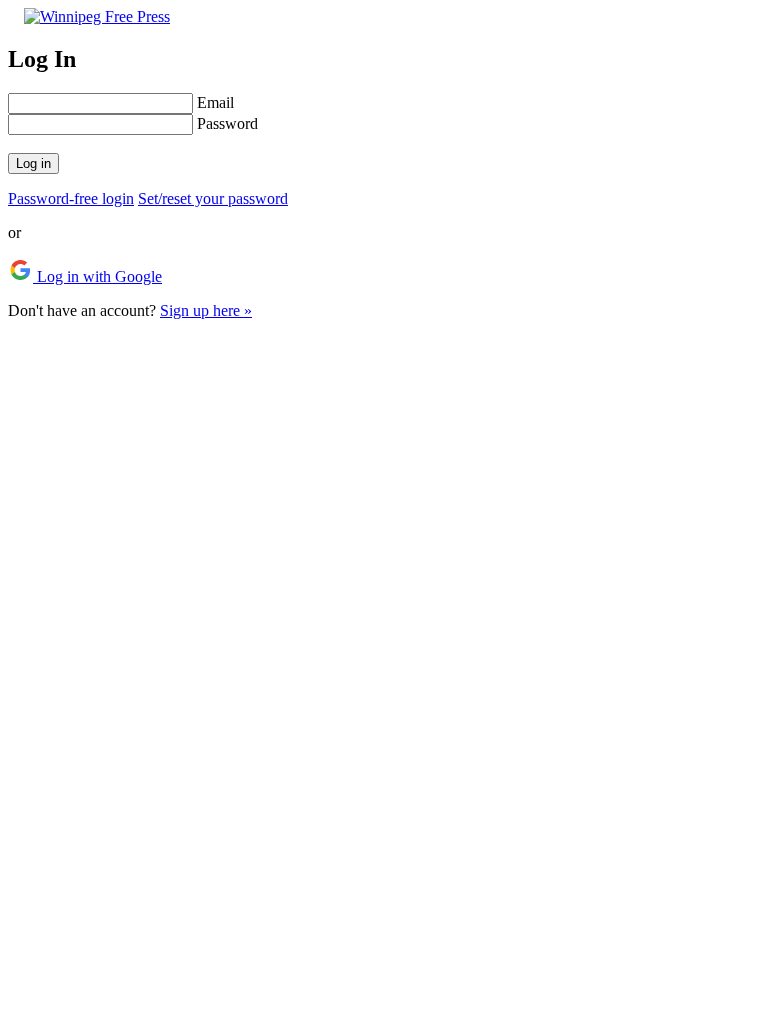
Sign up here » (206, 310)
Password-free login (71, 198)
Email (215, 102)
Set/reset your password (213, 198)
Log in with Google (97, 276)
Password (227, 123)
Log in (33, 163)
